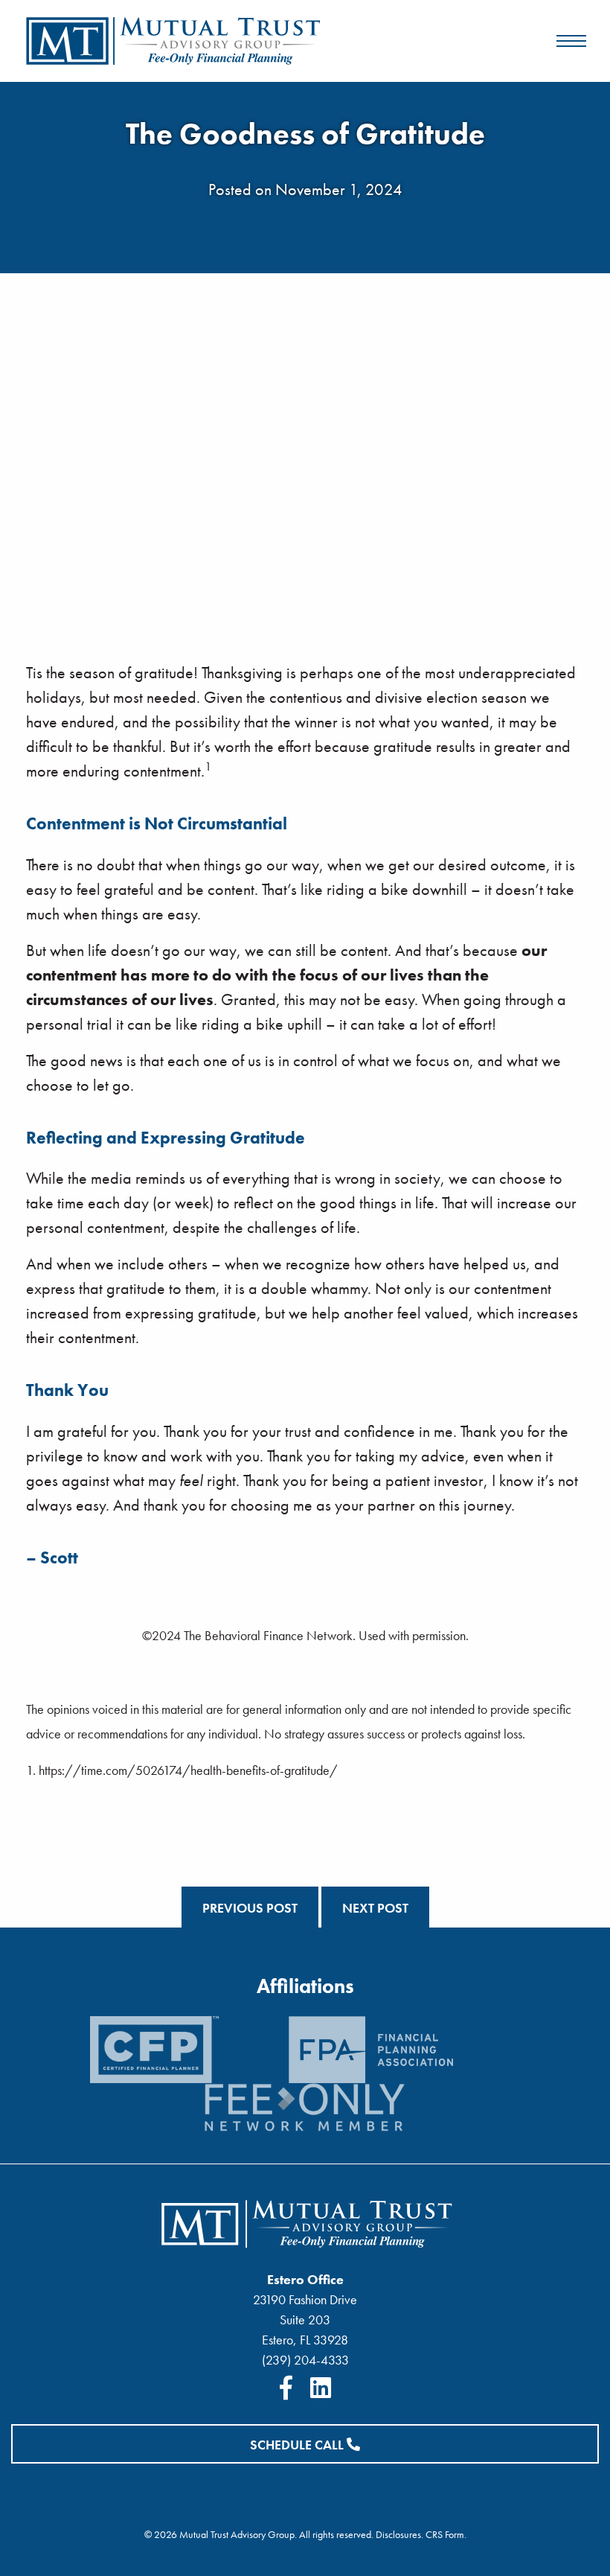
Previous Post (250, 1908)
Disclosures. (399, 2534)
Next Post (375, 1908)
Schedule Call (298, 2445)
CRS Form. (446, 2534)
